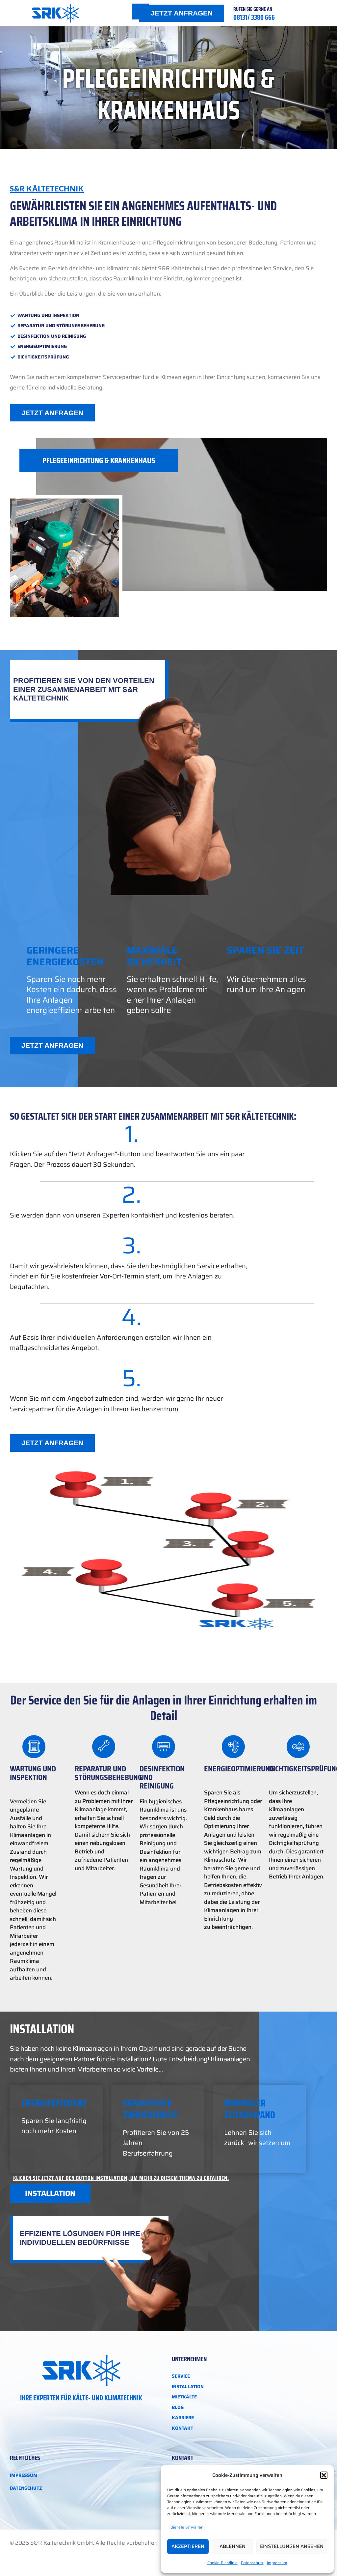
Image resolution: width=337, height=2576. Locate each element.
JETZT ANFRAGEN (182, 13)
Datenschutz (252, 2563)
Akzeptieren (188, 2546)
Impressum (277, 2563)
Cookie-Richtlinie (222, 2563)
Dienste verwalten (187, 2527)
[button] (324, 2475)
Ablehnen (233, 2546)
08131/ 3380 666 (254, 17)
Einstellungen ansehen (292, 2546)
